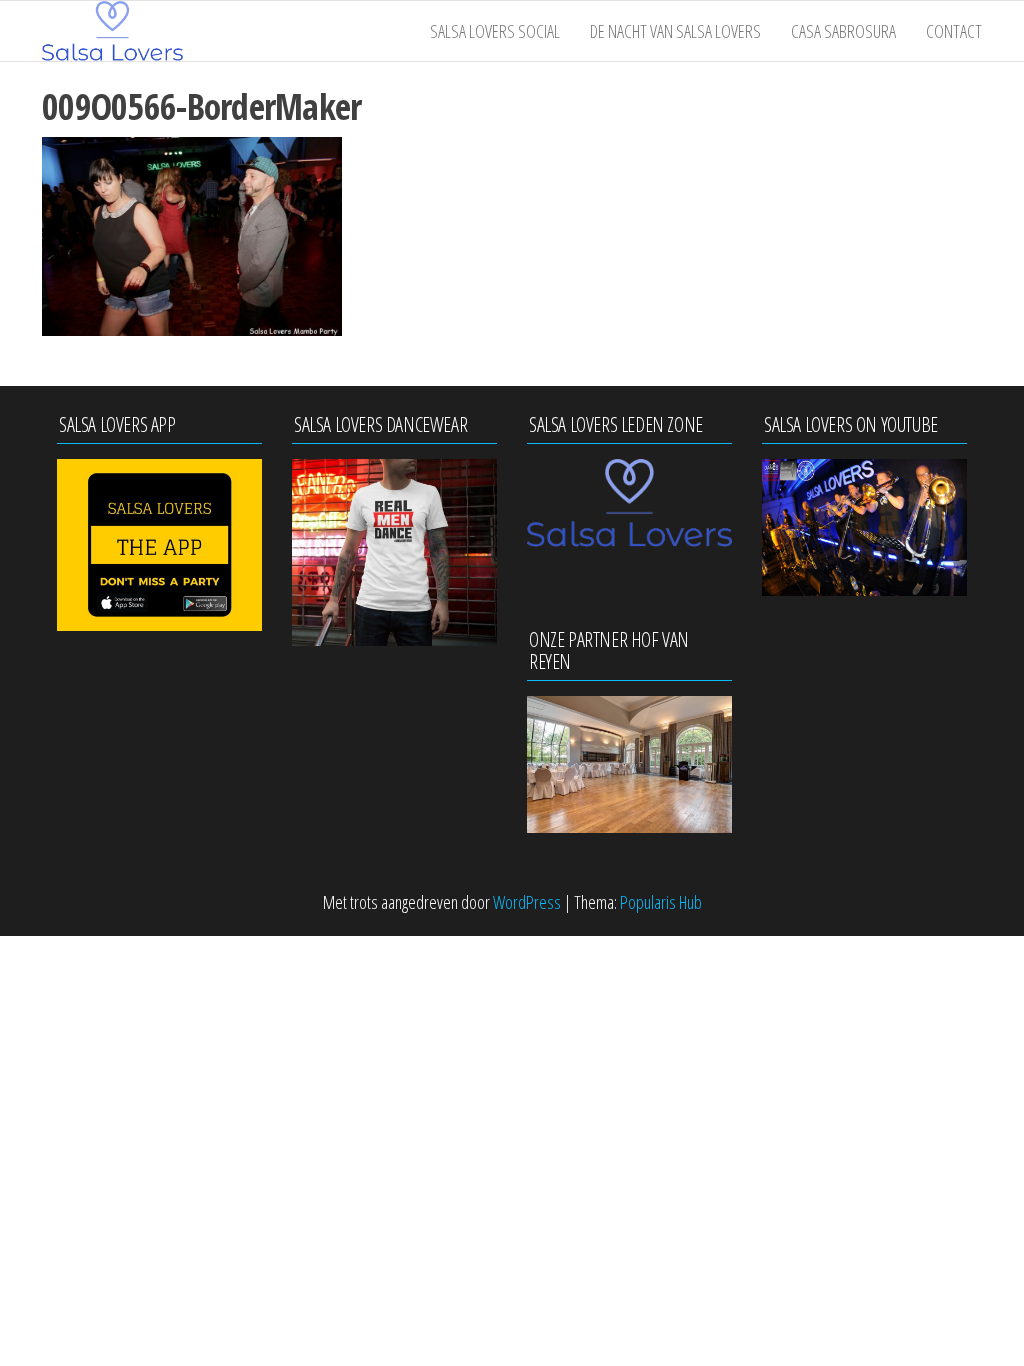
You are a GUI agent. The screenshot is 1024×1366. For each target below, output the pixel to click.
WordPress (527, 902)
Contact (954, 31)
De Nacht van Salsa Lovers (675, 31)
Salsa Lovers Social (495, 31)
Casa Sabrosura (843, 31)
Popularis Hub (661, 902)
